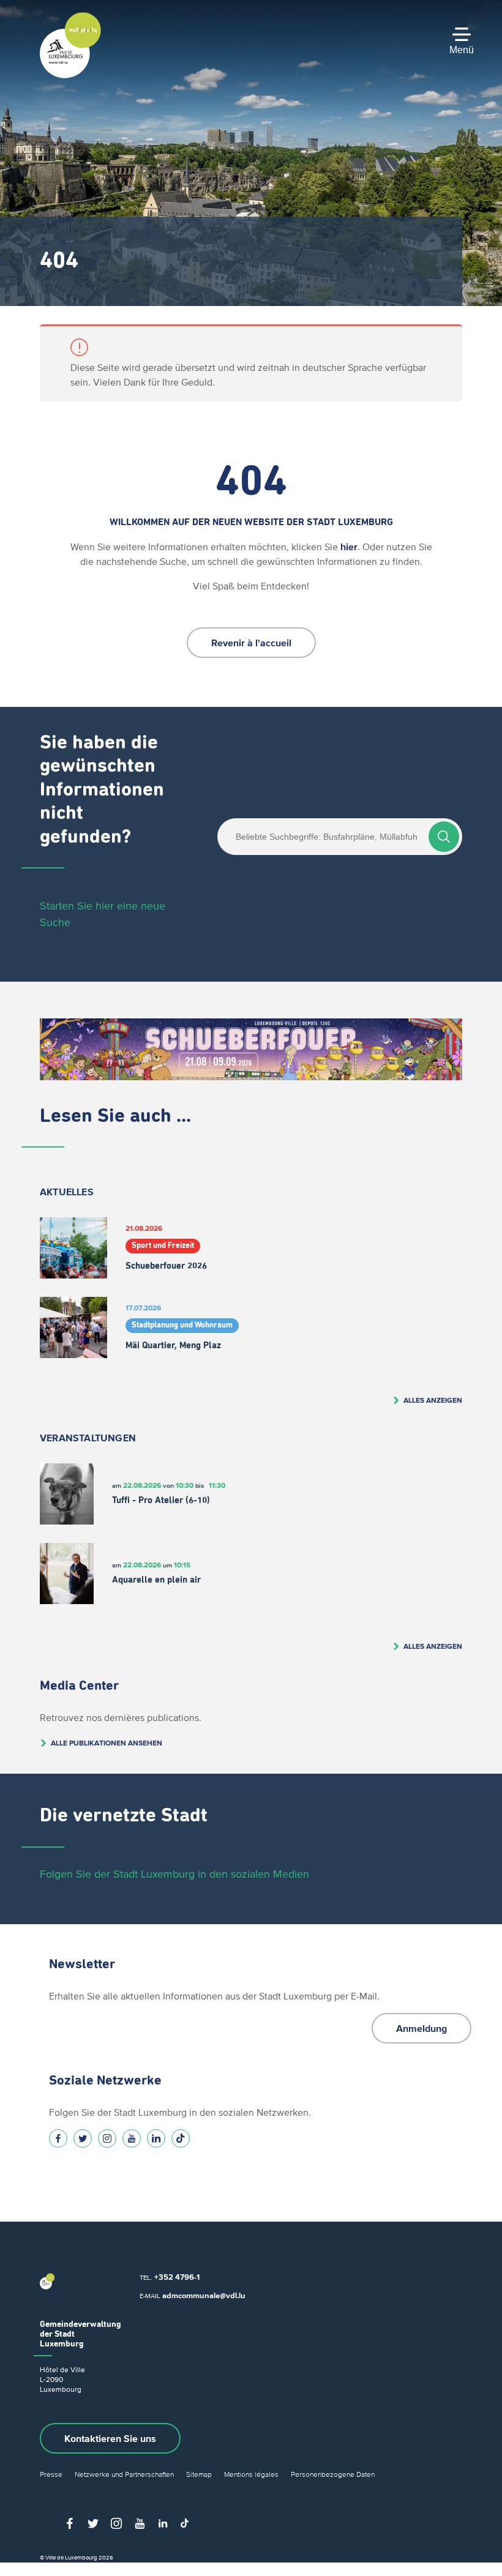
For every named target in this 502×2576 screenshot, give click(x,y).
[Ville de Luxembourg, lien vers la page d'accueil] (70, 75)
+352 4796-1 (177, 2277)
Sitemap (199, 2474)
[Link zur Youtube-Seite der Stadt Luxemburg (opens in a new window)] (132, 2138)
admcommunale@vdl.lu (204, 2295)
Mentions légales (251, 2474)
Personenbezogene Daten (333, 2474)
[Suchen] (444, 837)
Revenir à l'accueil (251, 643)
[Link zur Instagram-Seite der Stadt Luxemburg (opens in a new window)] (107, 2138)
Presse (51, 2474)
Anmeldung (421, 2028)
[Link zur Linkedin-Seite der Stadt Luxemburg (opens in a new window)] (156, 2138)
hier (349, 547)
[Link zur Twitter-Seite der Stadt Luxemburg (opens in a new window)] (83, 2138)
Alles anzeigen (433, 1400)
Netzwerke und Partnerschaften (124, 2474)
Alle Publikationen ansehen (107, 1743)
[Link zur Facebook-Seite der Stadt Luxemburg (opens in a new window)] (58, 2138)
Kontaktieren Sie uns (110, 2438)
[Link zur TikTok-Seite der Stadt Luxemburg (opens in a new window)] (181, 2138)
